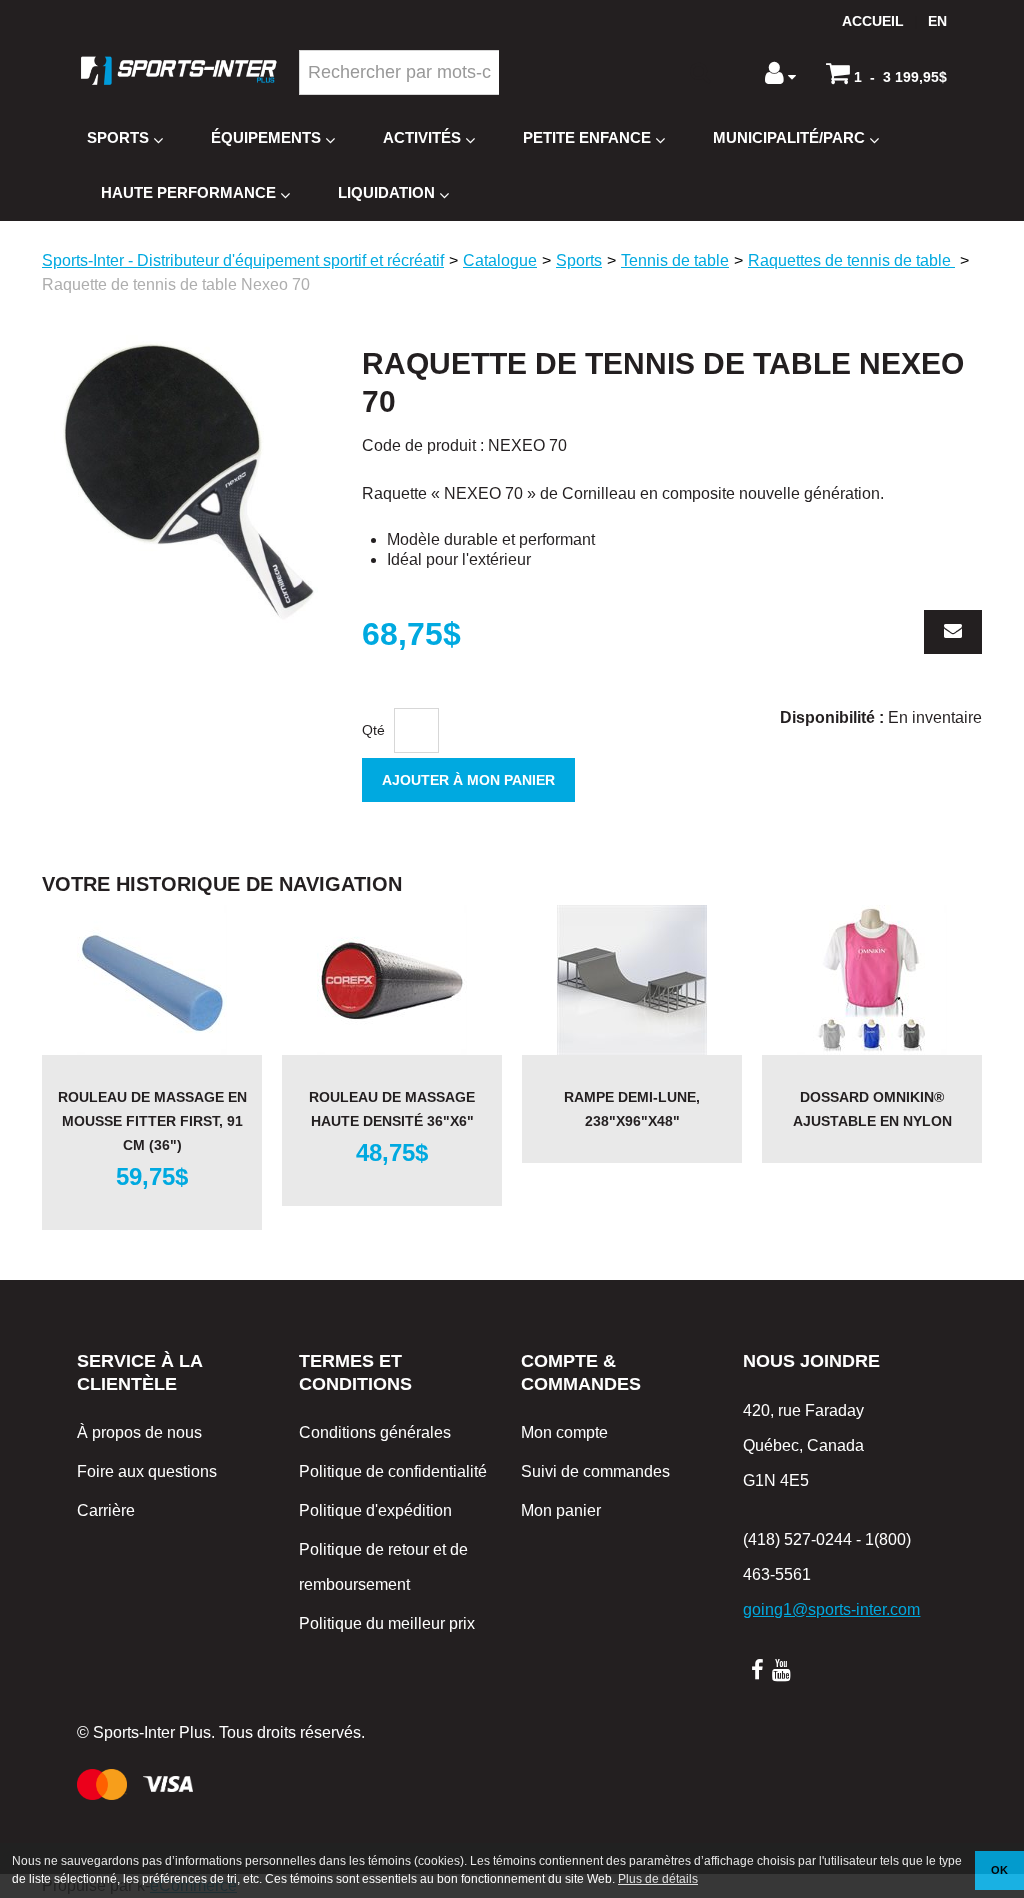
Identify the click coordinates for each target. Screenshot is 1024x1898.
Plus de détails (658, 1879)
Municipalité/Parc (789, 137)
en (937, 21)
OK (999, 1870)
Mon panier (561, 1510)
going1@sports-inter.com (831, 1609)
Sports (118, 137)
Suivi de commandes (595, 1471)
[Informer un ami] (953, 632)
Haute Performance (188, 192)
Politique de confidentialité (393, 1471)
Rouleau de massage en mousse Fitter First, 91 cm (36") (152, 1121)
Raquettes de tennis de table (851, 260)
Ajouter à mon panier (468, 780)
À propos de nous (139, 1432)
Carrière (106, 1510)
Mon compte (564, 1432)
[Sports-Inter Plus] (179, 70)
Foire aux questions (147, 1471)
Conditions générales (375, 1432)
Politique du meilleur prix (387, 1623)
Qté (373, 730)
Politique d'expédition (375, 1510)
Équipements (266, 137)
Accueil (873, 21)
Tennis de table (675, 260)
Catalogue (500, 260)
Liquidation (386, 192)
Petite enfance (587, 137)
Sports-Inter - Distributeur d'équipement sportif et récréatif (243, 260)
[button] (886, 73)
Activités (422, 137)
